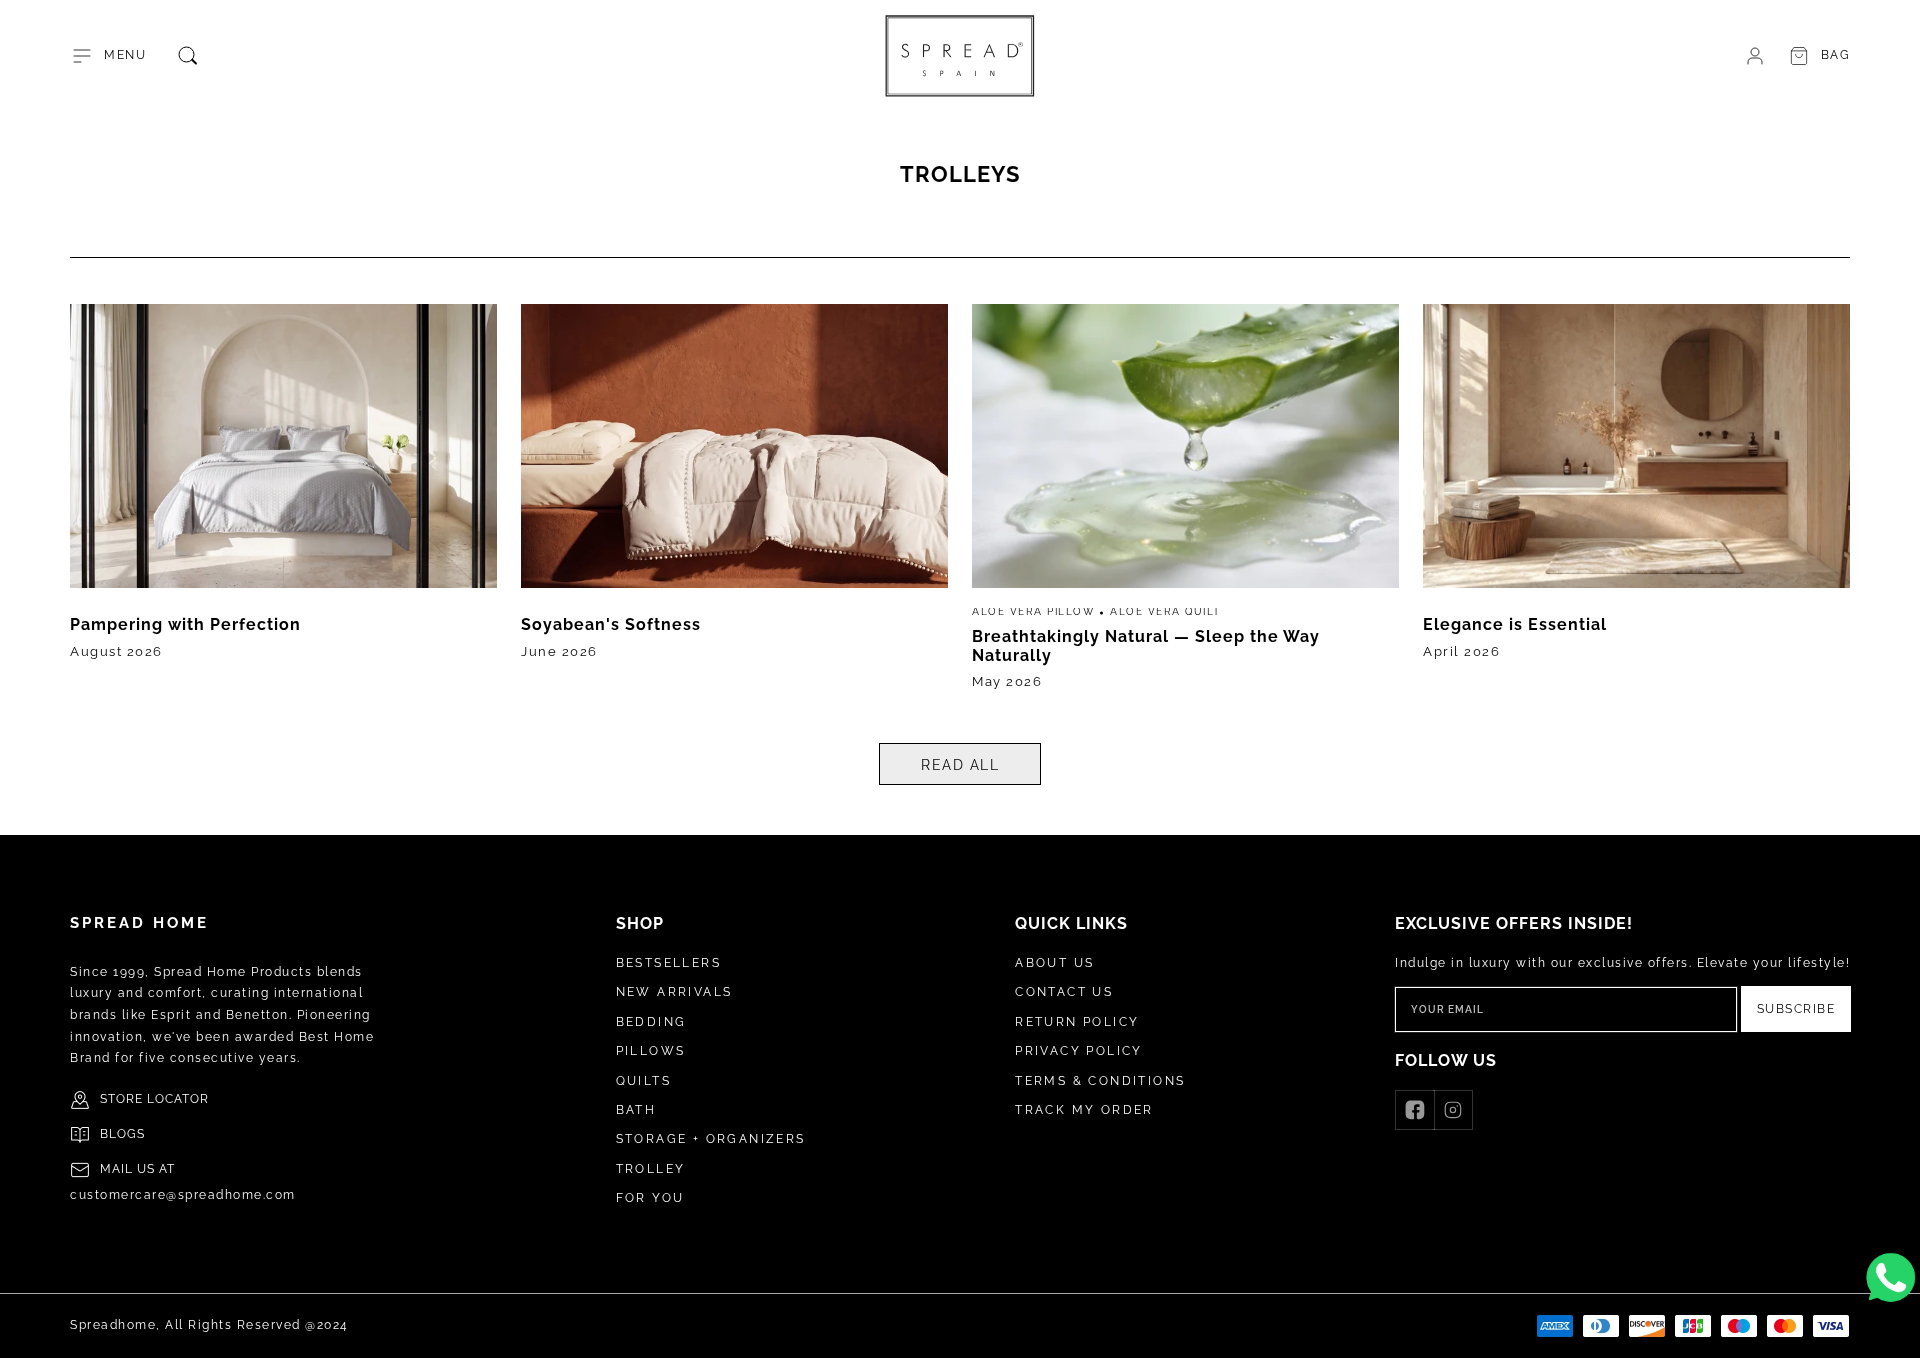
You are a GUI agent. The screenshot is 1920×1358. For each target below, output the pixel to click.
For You (650, 1198)
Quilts (643, 1081)
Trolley (651, 1169)
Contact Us (1064, 992)
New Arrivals (674, 992)
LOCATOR (178, 1099)
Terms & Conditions (1100, 1081)
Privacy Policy (1079, 1051)
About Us (1054, 963)
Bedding (651, 1022)
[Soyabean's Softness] (734, 504)
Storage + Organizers (711, 1139)
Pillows (651, 1051)
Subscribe (1796, 1009)
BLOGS (122, 1134)
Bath (636, 1110)
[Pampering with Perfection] (283, 504)
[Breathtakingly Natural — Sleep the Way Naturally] (1185, 504)
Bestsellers (668, 963)
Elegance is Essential (1515, 624)
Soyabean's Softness (611, 624)
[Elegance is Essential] (1636, 504)
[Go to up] (1894, 1332)
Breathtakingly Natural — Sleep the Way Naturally (1146, 645)
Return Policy (1077, 1022)
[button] (108, 56)
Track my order (1084, 1110)
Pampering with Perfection (185, 624)
